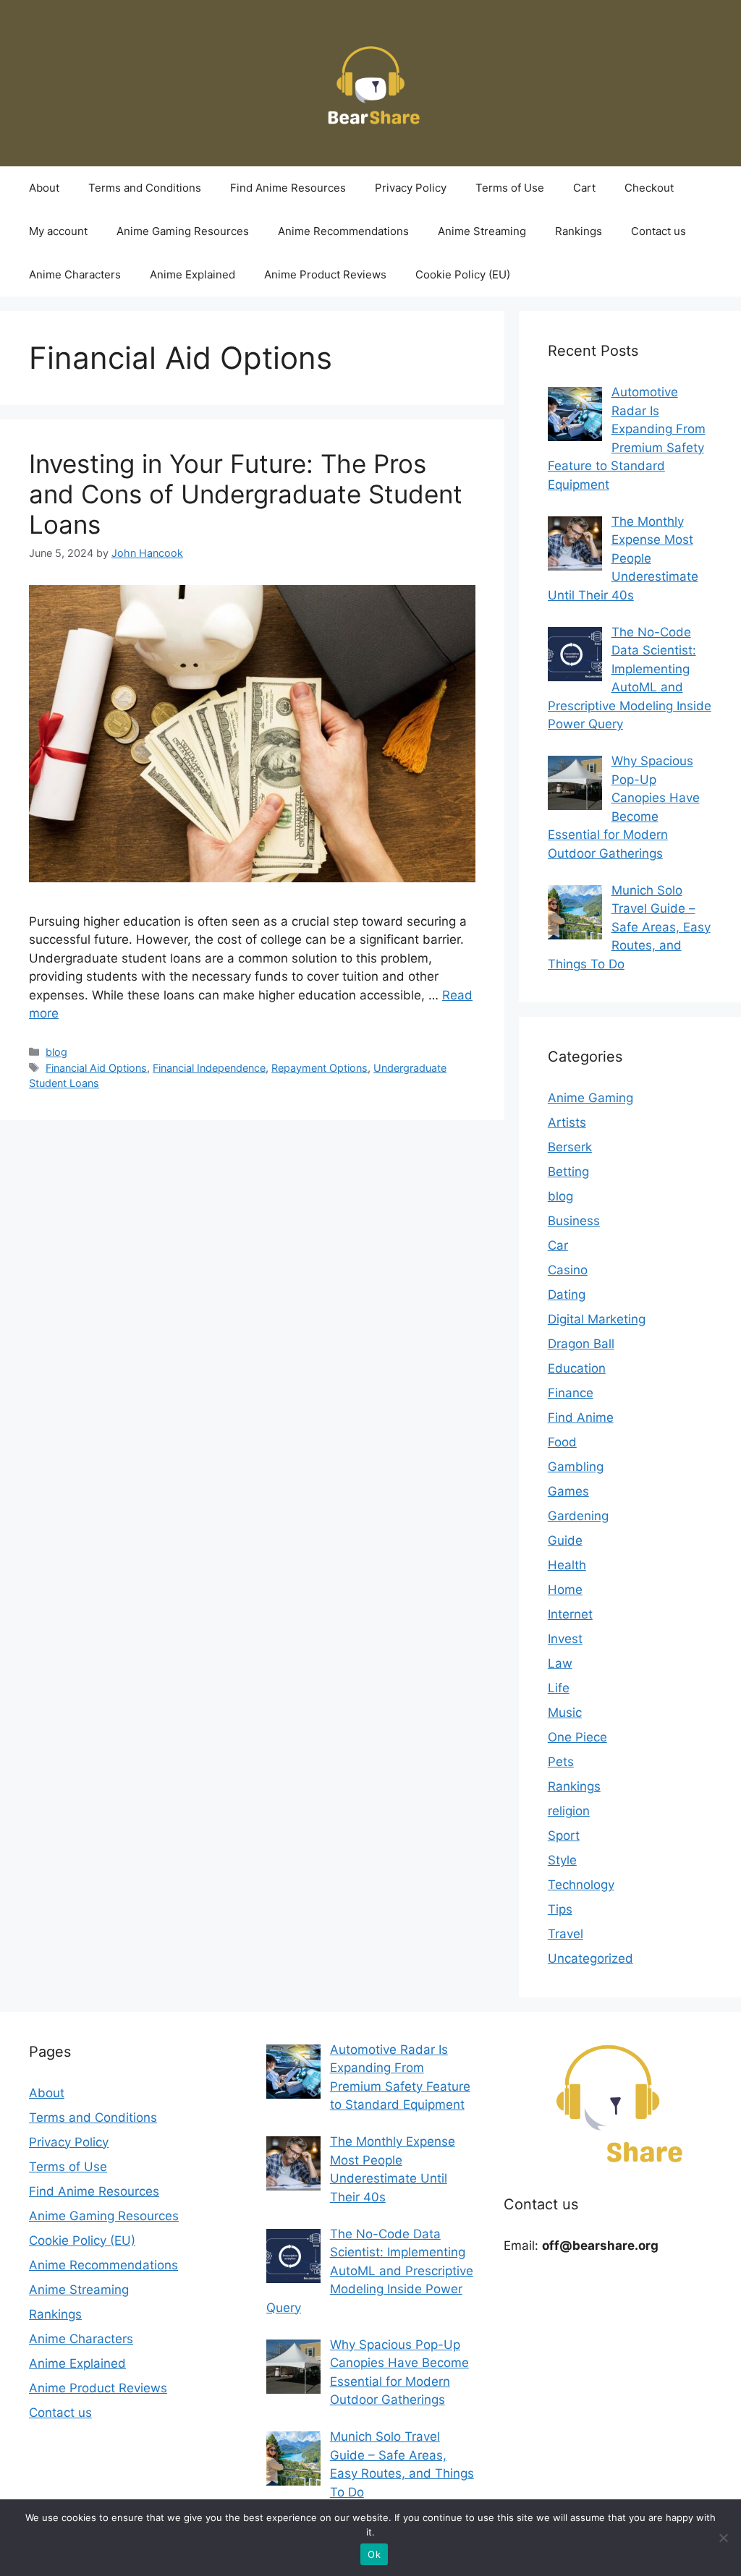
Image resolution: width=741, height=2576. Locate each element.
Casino (568, 1270)
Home (565, 1590)
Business (574, 1221)
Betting (568, 1172)
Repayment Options (319, 1068)
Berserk (570, 1147)
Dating (567, 1295)
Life (559, 1688)
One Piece (577, 1737)
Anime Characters (75, 274)
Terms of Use (510, 188)
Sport (564, 1835)
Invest (565, 1639)
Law (560, 1663)
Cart (584, 188)
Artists (567, 1122)
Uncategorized (590, 1958)
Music (565, 1713)
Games (568, 1491)
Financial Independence (209, 1068)
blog (56, 1052)
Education (577, 1368)
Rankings (579, 231)
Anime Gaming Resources (183, 231)
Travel (566, 1934)
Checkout (649, 188)
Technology (581, 1885)
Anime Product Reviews (325, 274)
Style (562, 1860)
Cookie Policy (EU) (463, 274)
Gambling (576, 1467)
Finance (571, 1393)
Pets (561, 1762)
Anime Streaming (482, 231)
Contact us (659, 231)
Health (567, 1565)
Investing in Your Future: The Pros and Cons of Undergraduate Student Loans (246, 494)
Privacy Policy (411, 188)
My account (58, 231)
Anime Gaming (590, 1098)
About (44, 188)
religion (569, 1811)
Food (562, 1442)
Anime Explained (192, 274)
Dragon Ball (581, 1344)
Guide (565, 1540)
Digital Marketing (597, 1319)
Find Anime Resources (288, 188)
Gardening (578, 1516)
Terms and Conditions (145, 188)
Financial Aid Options (96, 1068)
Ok (374, 2554)
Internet (570, 1614)
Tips (560, 1909)
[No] (723, 2538)
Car (558, 1245)
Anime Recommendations (343, 231)
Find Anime (581, 1417)
